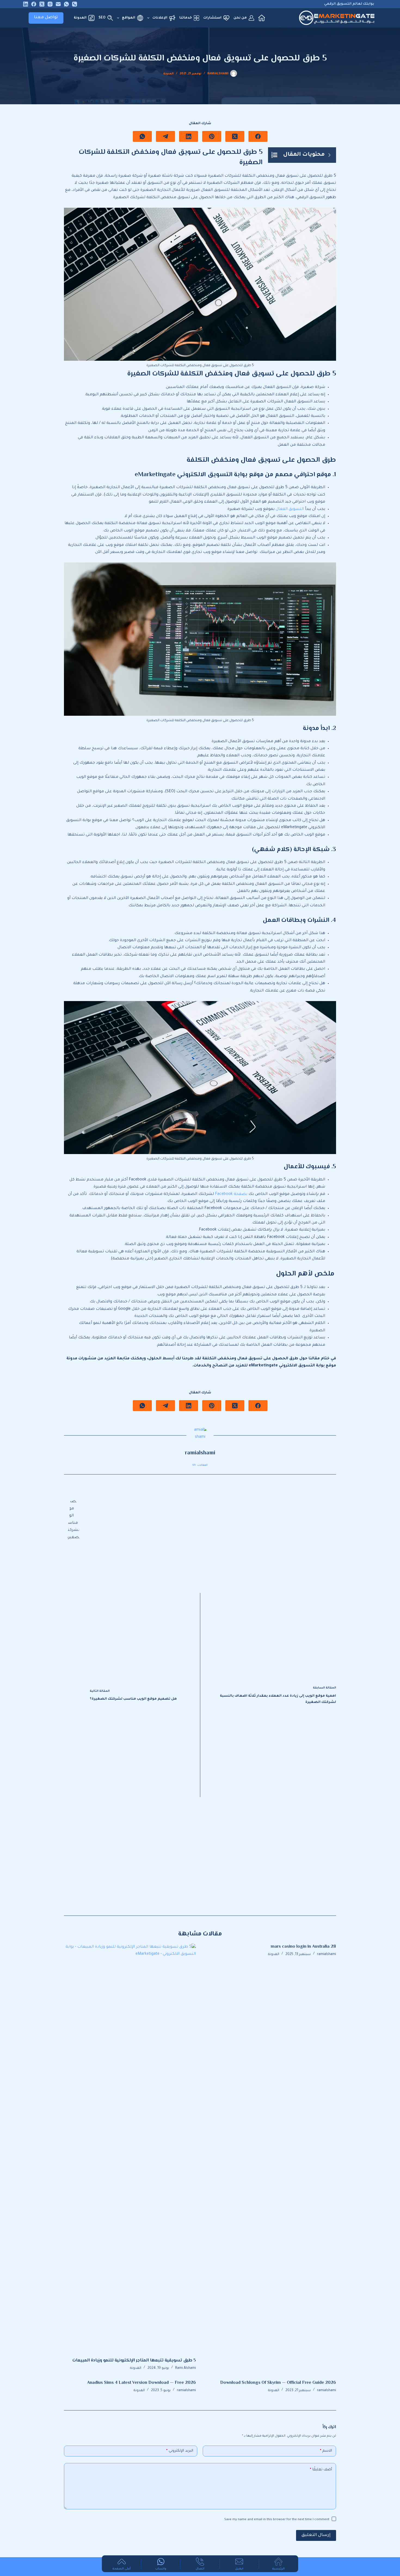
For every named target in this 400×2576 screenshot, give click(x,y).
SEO (102, 18)
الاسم (326, 2451)
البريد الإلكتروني (180, 2451)
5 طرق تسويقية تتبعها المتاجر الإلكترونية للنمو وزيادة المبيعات (134, 2361)
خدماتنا (186, 18)
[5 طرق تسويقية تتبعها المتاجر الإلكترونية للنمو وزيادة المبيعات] (130, 2148)
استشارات (212, 18)
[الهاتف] (75, 4)
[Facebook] (34, 4)
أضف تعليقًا (321, 2470)
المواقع (129, 18)
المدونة (80, 18)
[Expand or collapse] (329, 155)
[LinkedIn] (26, 4)
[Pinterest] (212, 136)
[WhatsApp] (66, 4)
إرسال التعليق (316, 2535)
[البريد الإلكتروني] (58, 4)
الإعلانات (160, 18)
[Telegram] (165, 136)
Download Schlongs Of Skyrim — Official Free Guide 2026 (278, 2383)
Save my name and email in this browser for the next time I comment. (276, 2520)
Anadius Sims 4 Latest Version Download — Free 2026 (141, 2383)
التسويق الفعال (290, 509)
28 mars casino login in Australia (303, 1947)
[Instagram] (50, 4)
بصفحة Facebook (231, 1194)
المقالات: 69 (200, 1465)
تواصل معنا (46, 18)
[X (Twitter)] (42, 4)
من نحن (240, 18)
